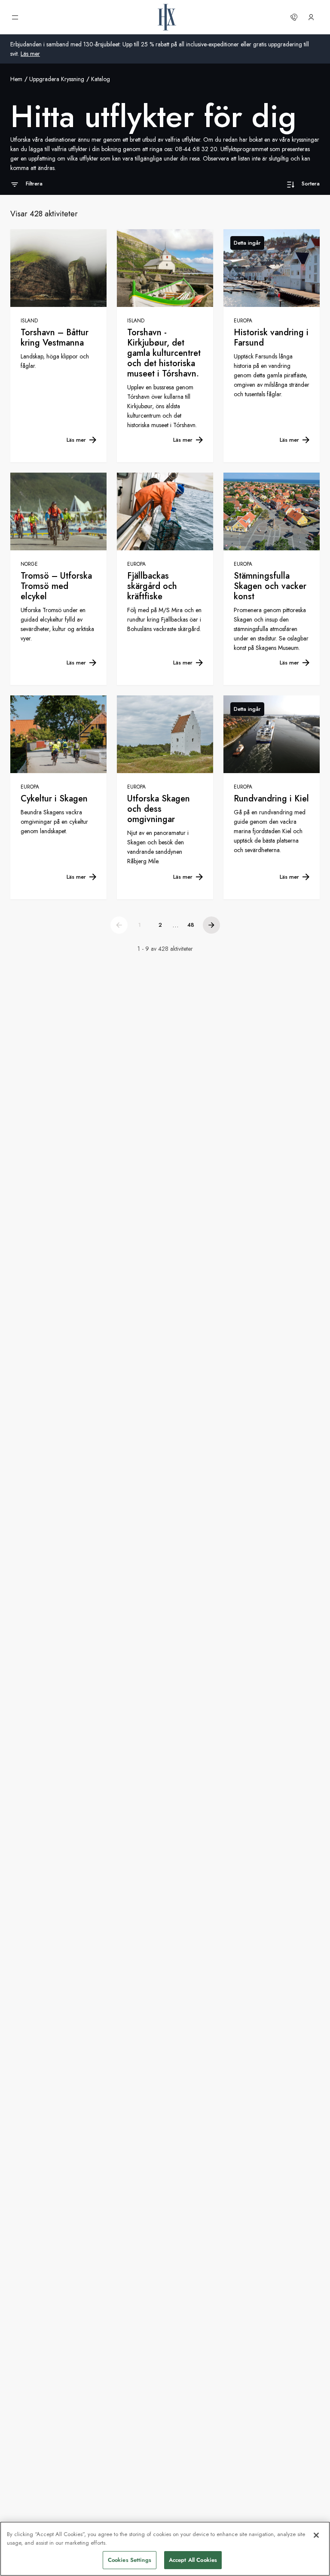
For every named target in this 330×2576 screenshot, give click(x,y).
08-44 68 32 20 (196, 149)
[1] (119, 925)
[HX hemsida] (167, 17)
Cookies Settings (130, 2560)
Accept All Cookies (193, 2560)
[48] (211, 925)
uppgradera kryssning (57, 79)
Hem (16, 79)
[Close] (316, 2535)
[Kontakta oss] (294, 17)
